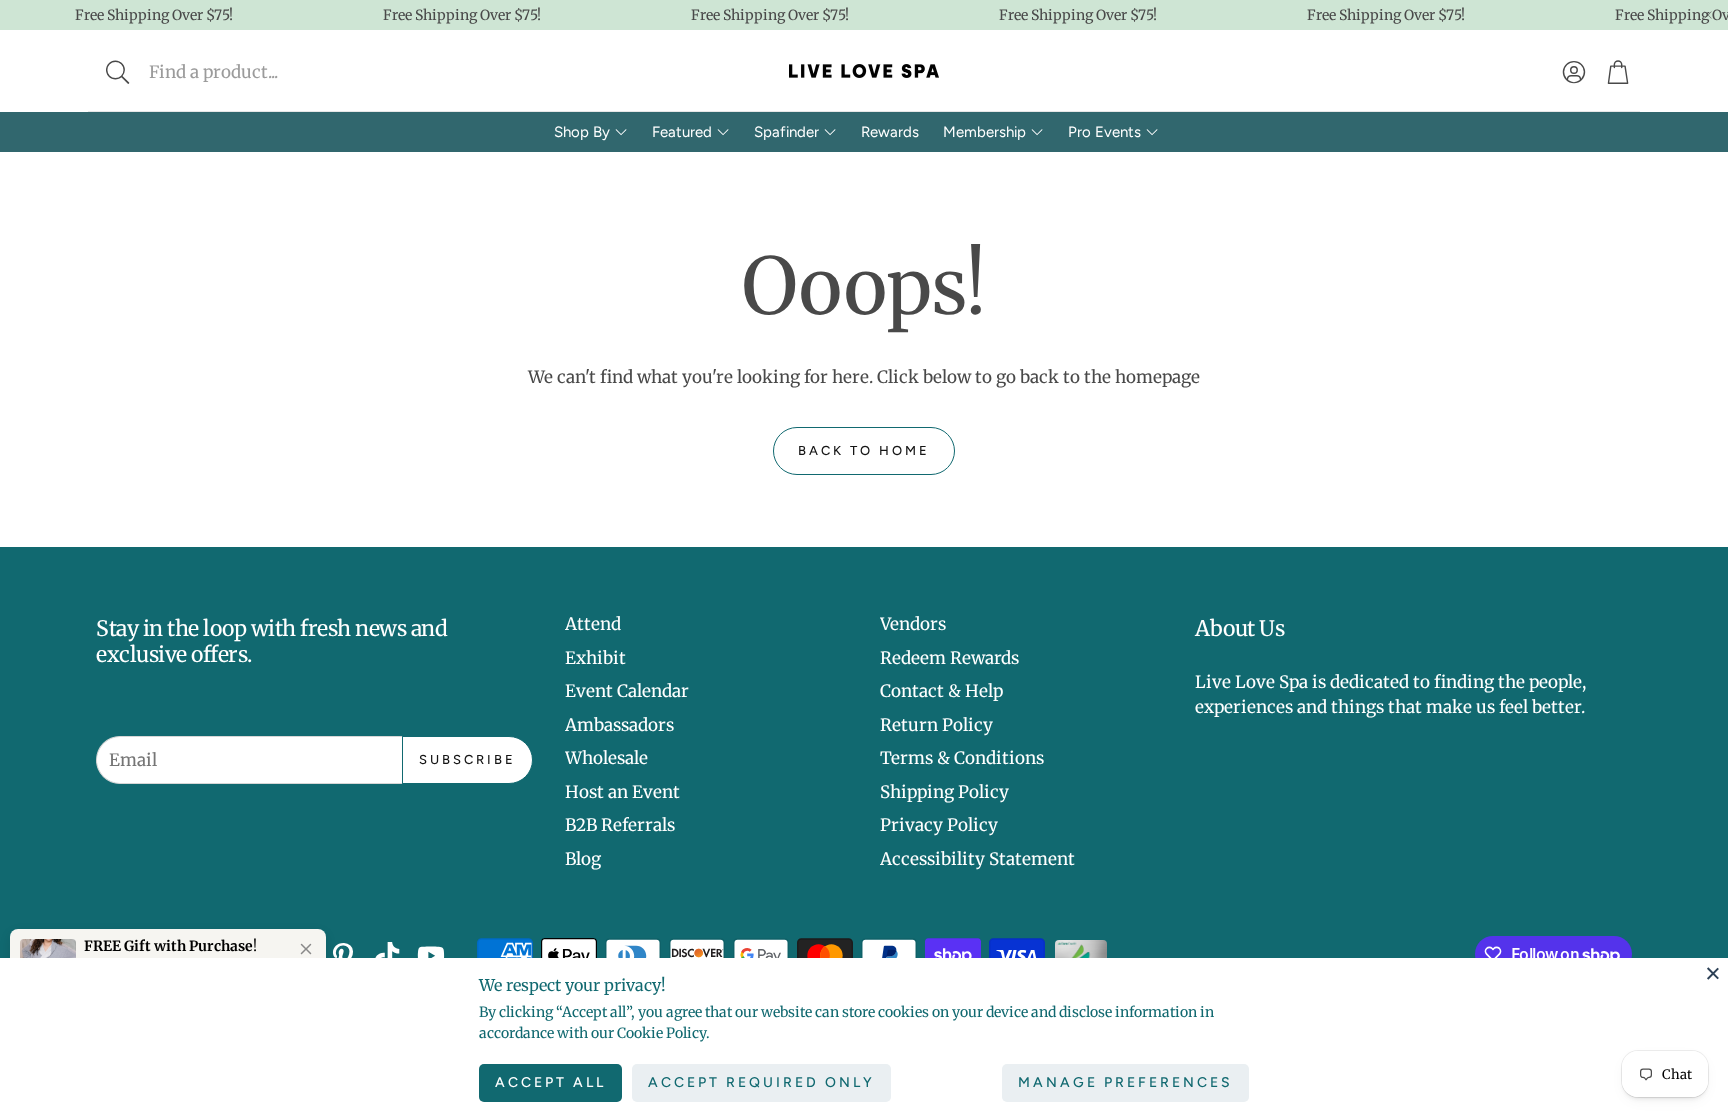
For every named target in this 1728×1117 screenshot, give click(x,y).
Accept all (550, 1082)
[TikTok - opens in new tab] (387, 956)
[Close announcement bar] (1708, 15)
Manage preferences (1125, 1082)
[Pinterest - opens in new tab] (343, 956)
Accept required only (761, 1082)
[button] (250, 72)
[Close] (1713, 973)
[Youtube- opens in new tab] (431, 956)
